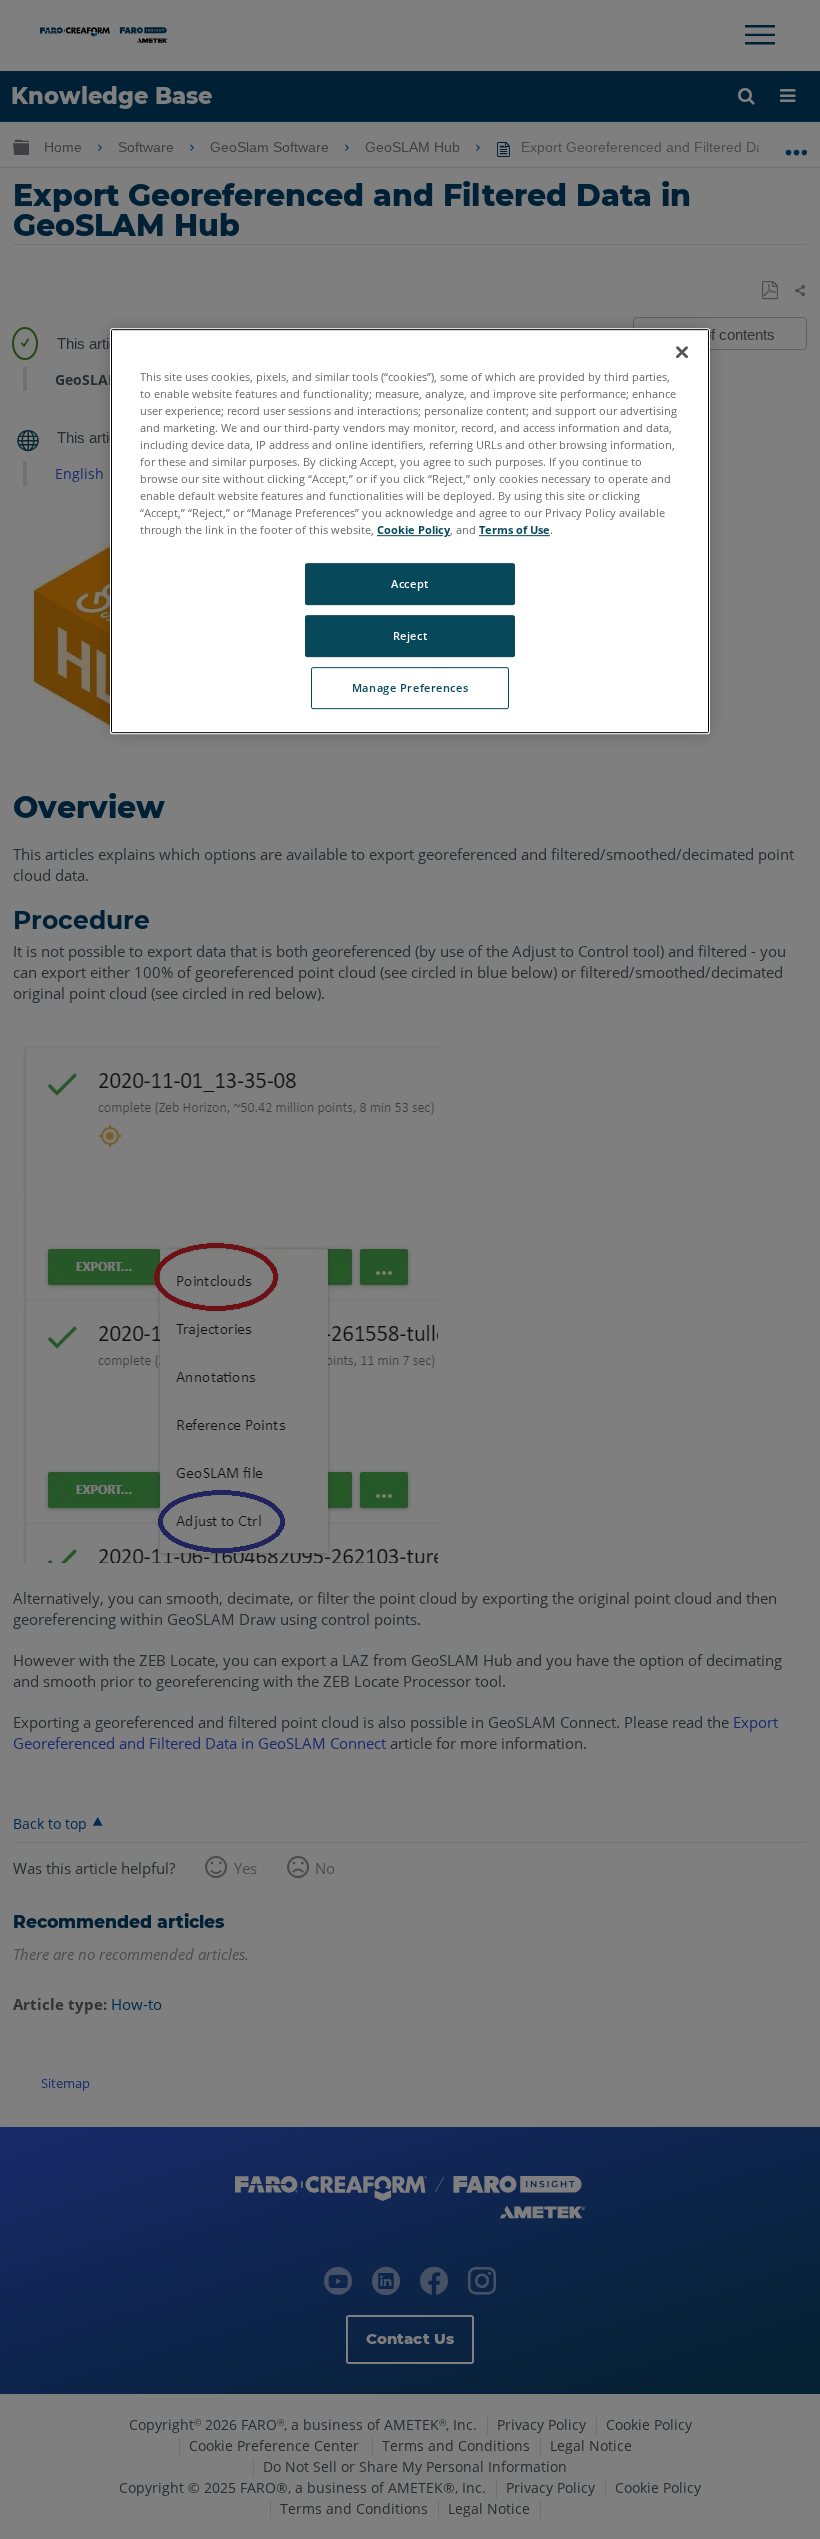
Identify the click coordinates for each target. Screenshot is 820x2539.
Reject (410, 636)
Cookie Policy (413, 530)
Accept (409, 584)
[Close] (682, 352)
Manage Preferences (410, 687)
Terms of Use (514, 530)
